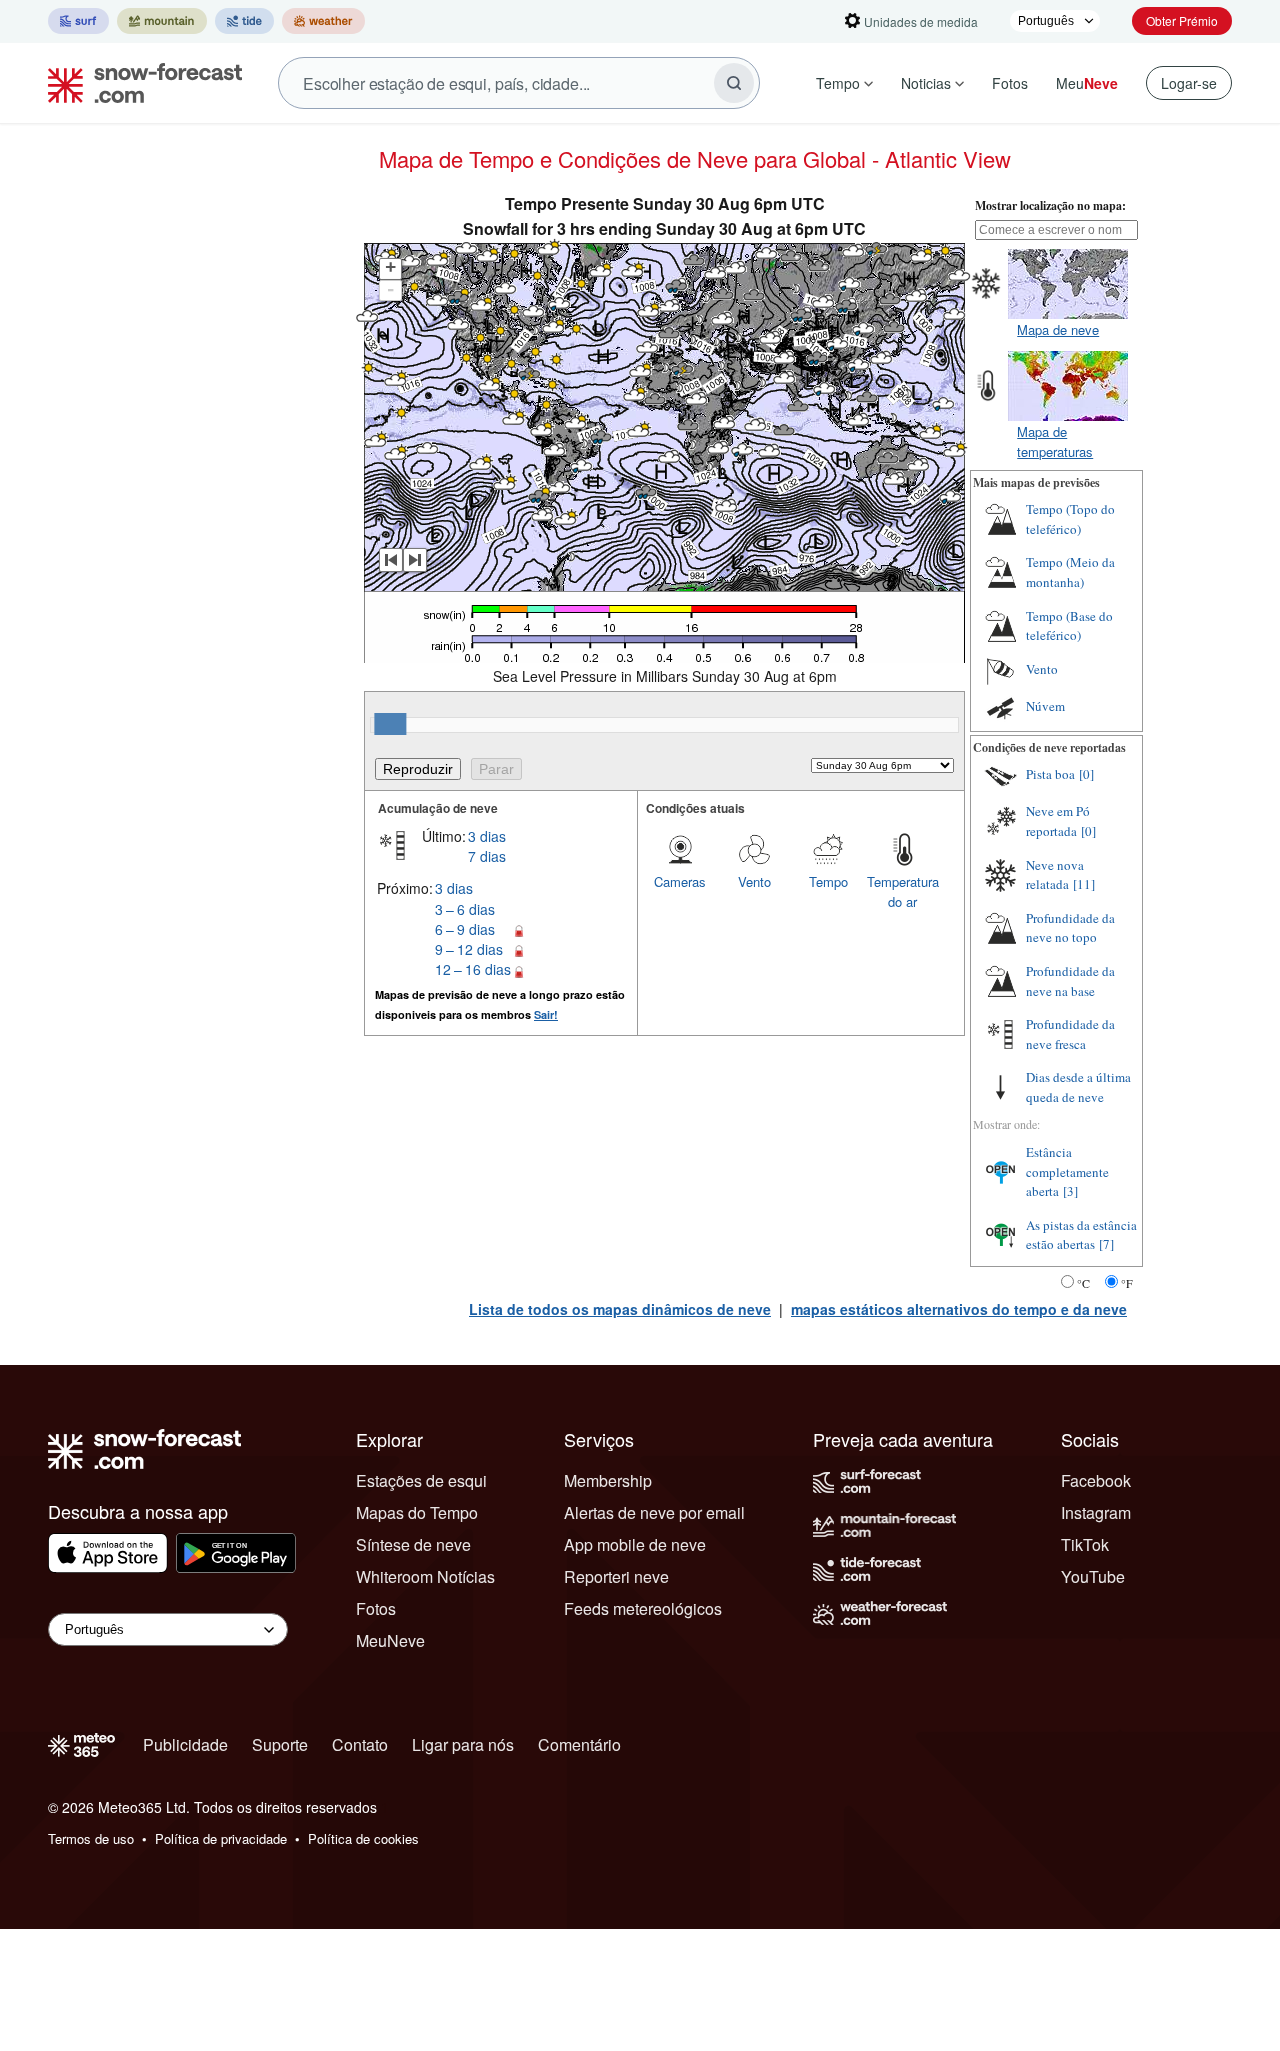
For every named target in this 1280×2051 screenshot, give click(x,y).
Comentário (579, 1744)
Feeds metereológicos (643, 1608)
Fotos (1010, 83)
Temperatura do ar (903, 891)
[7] (1106, 1244)
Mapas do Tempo (417, 1512)
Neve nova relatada (1055, 875)
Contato (360, 1744)
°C (1083, 1283)
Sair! (546, 1014)
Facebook (1096, 1480)
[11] (1084, 884)
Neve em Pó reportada (1058, 821)
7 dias (487, 856)
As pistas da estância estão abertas (1081, 1235)
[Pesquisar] (734, 83)
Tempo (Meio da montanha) (1070, 572)
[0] (1086, 774)
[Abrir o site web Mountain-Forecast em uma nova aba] (162, 21)
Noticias (926, 83)
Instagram (1096, 1512)
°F (1127, 1283)
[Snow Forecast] (139, 83)
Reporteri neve (616, 1576)
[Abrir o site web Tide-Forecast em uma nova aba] (244, 21)
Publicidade (185, 1744)
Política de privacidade (221, 1838)
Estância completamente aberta (1067, 1171)
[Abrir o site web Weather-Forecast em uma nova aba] (323, 21)
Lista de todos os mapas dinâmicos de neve (620, 1309)
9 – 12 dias (469, 949)
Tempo (838, 83)
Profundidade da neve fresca (1070, 1034)
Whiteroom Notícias (425, 1576)
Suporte (280, 1744)
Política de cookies (363, 1838)
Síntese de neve (413, 1544)
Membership (608, 1480)
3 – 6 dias (465, 909)
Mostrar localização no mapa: (1050, 205)
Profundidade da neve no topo (1070, 928)
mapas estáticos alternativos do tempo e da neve (959, 1309)
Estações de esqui (421, 1480)
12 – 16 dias (473, 969)
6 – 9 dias (465, 929)
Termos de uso (91, 1838)
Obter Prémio (1182, 20)
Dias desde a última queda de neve (1078, 1087)
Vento (754, 881)
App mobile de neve (635, 1544)
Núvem (1045, 706)
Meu (1087, 83)
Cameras (680, 881)
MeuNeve (390, 1640)
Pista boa (1050, 774)
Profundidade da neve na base (1070, 981)
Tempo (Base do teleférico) (1069, 626)
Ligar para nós (463, 1744)
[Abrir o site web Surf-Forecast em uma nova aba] (78, 21)
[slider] (390, 724)
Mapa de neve (1058, 329)
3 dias (487, 836)
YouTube (1093, 1576)
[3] (1070, 1191)
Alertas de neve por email (654, 1512)
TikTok (1085, 1544)
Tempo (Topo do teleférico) (1070, 519)
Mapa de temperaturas (1055, 441)
